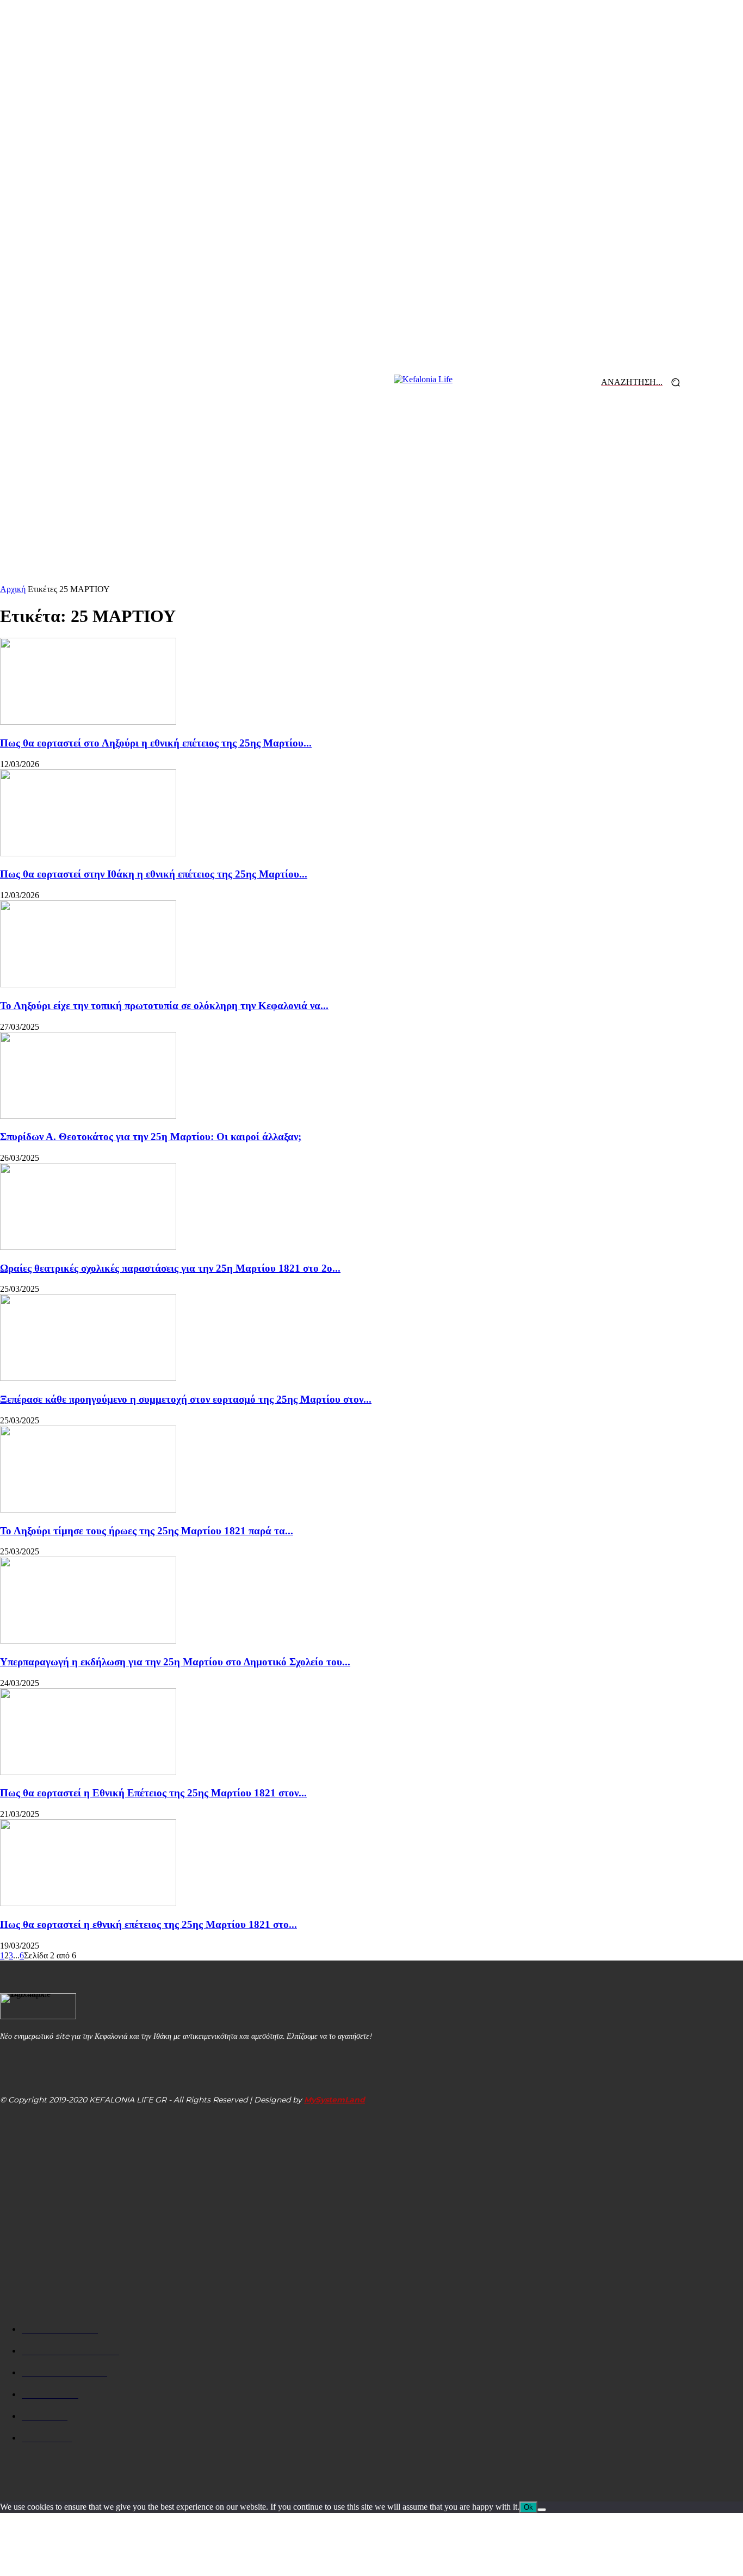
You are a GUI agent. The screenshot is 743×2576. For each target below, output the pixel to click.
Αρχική (13, 589)
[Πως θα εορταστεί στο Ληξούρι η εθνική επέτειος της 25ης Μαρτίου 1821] (88, 722)
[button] (645, 382)
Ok (528, 2507)
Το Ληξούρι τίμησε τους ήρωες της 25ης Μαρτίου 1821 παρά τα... (147, 1531)
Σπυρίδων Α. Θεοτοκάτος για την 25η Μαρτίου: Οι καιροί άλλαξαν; (151, 1137)
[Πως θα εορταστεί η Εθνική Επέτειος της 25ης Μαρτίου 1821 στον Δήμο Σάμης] (88, 1772)
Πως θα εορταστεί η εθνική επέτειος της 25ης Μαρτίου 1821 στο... (148, 1924)
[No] (542, 2510)
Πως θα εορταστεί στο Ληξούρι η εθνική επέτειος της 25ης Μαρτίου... (156, 743)
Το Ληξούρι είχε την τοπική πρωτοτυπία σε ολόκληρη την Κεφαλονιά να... (164, 1006)
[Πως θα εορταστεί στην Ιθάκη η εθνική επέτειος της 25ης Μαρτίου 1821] (88, 853)
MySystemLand (335, 2100)
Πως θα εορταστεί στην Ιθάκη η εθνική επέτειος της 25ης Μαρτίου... (154, 874)
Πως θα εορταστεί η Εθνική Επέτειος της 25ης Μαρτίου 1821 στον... (153, 1793)
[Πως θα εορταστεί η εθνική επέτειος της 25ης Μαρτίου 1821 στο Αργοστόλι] (88, 1903)
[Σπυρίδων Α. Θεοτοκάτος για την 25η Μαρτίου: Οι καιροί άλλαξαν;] (88, 1116)
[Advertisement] (371, 503)
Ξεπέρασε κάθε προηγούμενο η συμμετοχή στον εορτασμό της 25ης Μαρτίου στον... (186, 1399)
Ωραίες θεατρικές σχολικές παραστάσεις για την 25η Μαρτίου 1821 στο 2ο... (170, 1268)
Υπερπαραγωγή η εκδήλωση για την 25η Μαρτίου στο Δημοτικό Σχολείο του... (175, 1662)
